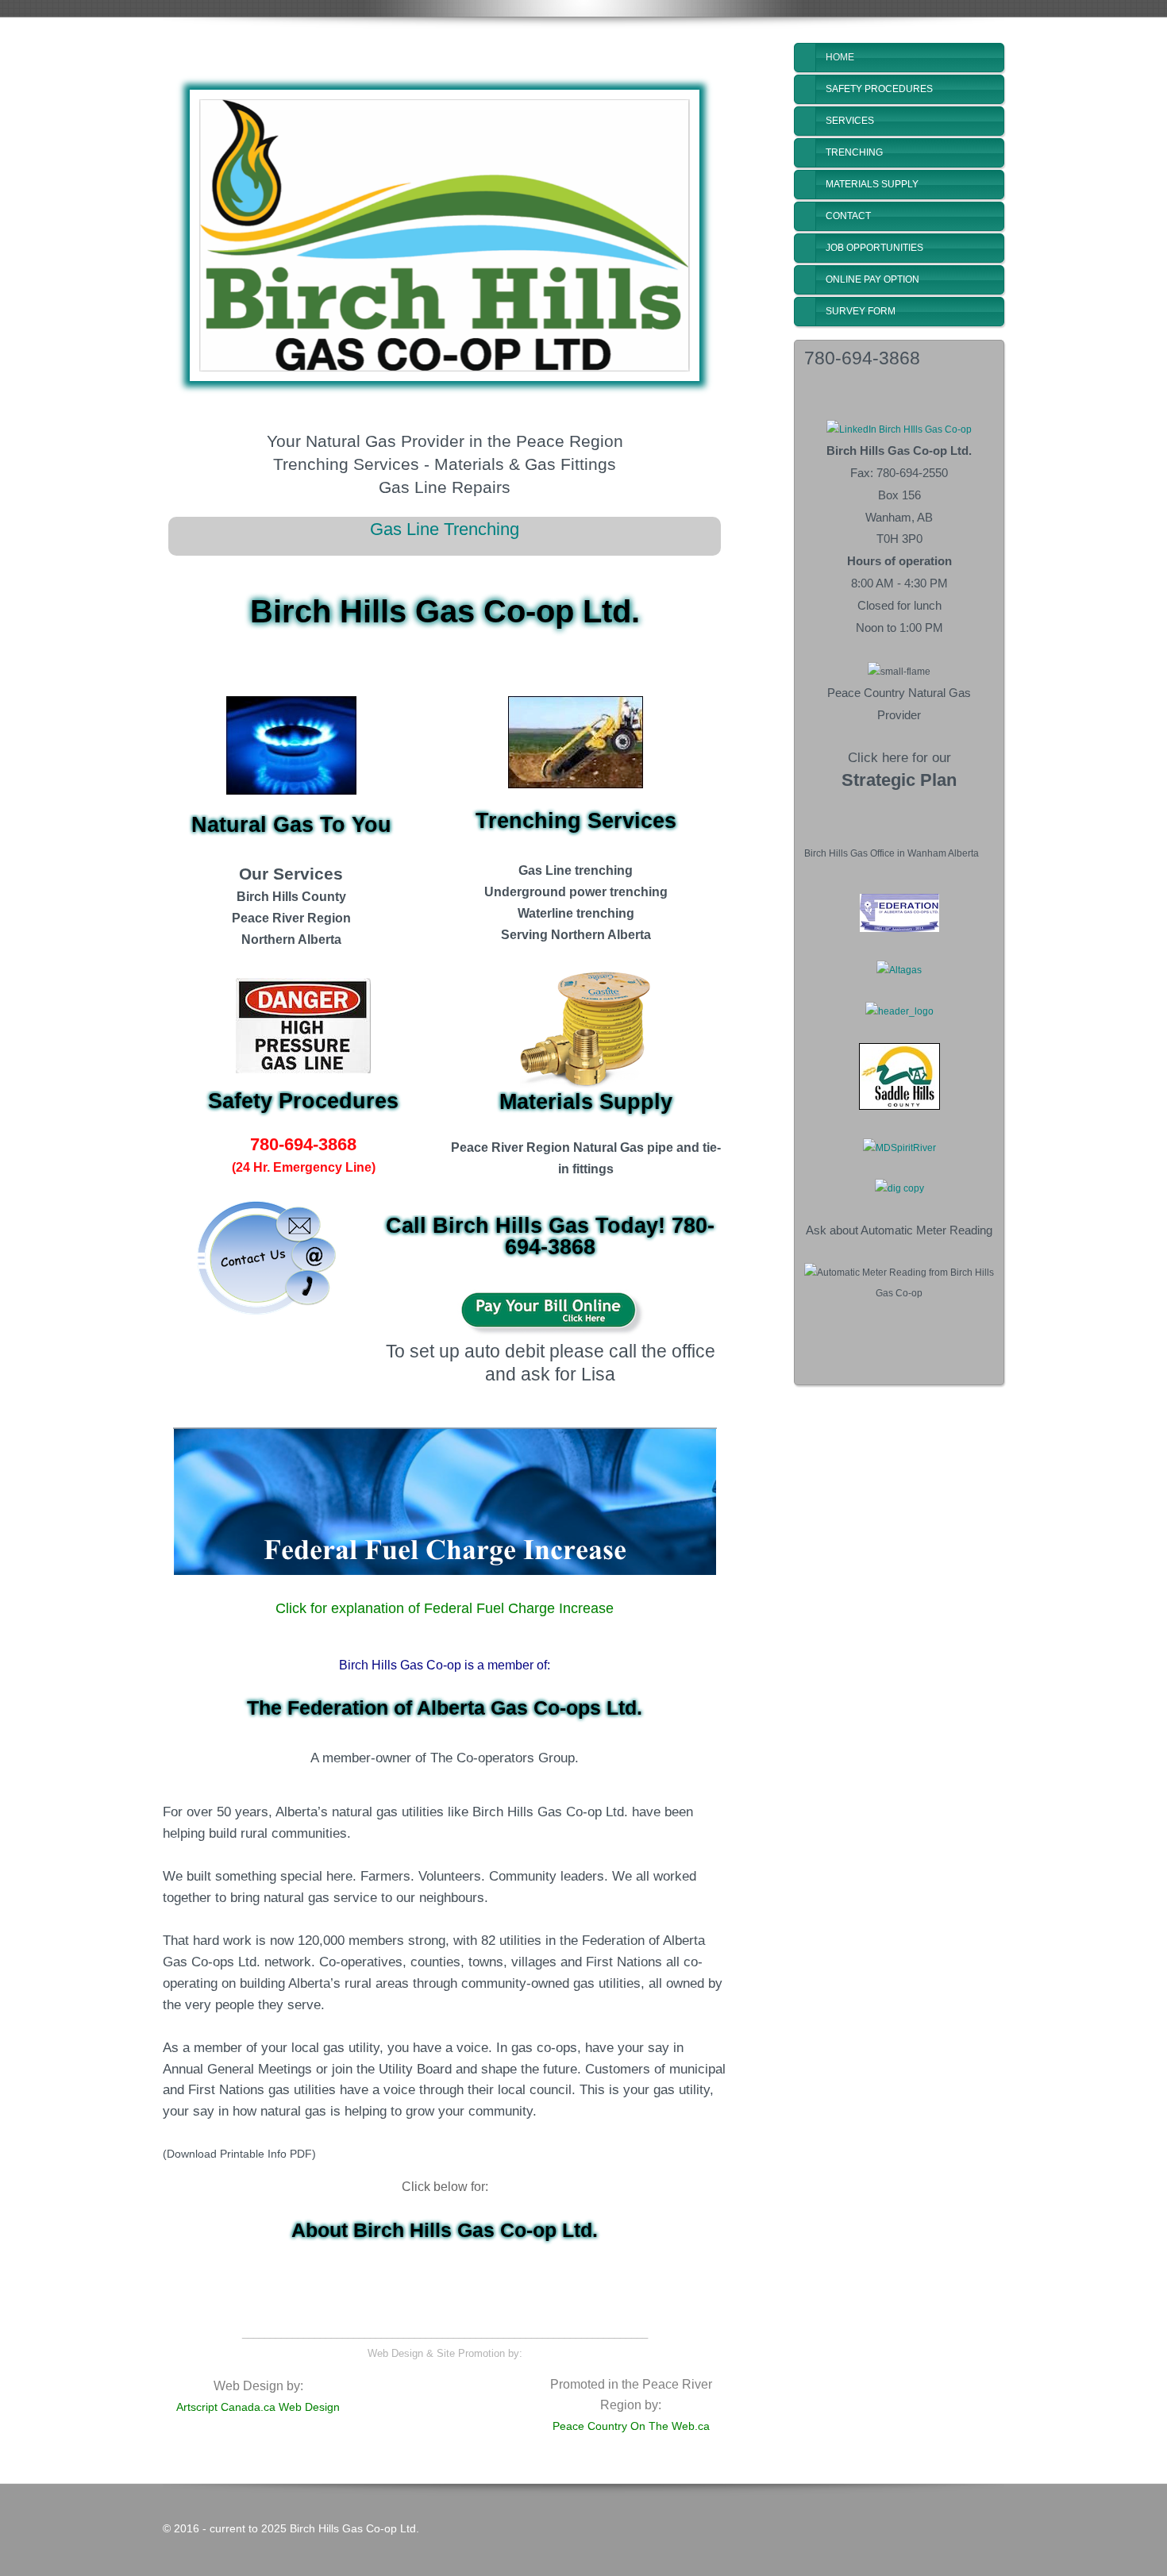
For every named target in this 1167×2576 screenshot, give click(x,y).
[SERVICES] (291, 745)
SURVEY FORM (861, 311)
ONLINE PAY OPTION (872, 279)
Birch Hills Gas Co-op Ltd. (445, 611)
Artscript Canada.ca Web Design (258, 2407)
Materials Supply (586, 1102)
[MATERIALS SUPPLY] (586, 1029)
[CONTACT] (267, 1260)
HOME (840, 57)
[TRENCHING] (576, 742)
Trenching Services (576, 821)
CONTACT (848, 216)
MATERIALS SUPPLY (872, 184)
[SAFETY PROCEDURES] (303, 1026)
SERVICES (850, 121)
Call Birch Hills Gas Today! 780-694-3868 (550, 1236)
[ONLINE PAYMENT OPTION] (550, 1312)
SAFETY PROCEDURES (879, 89)
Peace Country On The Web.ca (631, 2426)
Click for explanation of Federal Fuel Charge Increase (445, 1608)
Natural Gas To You (291, 825)
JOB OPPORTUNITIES (874, 248)
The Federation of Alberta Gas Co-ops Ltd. (445, 1708)
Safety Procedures (303, 1101)
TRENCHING (854, 152)
